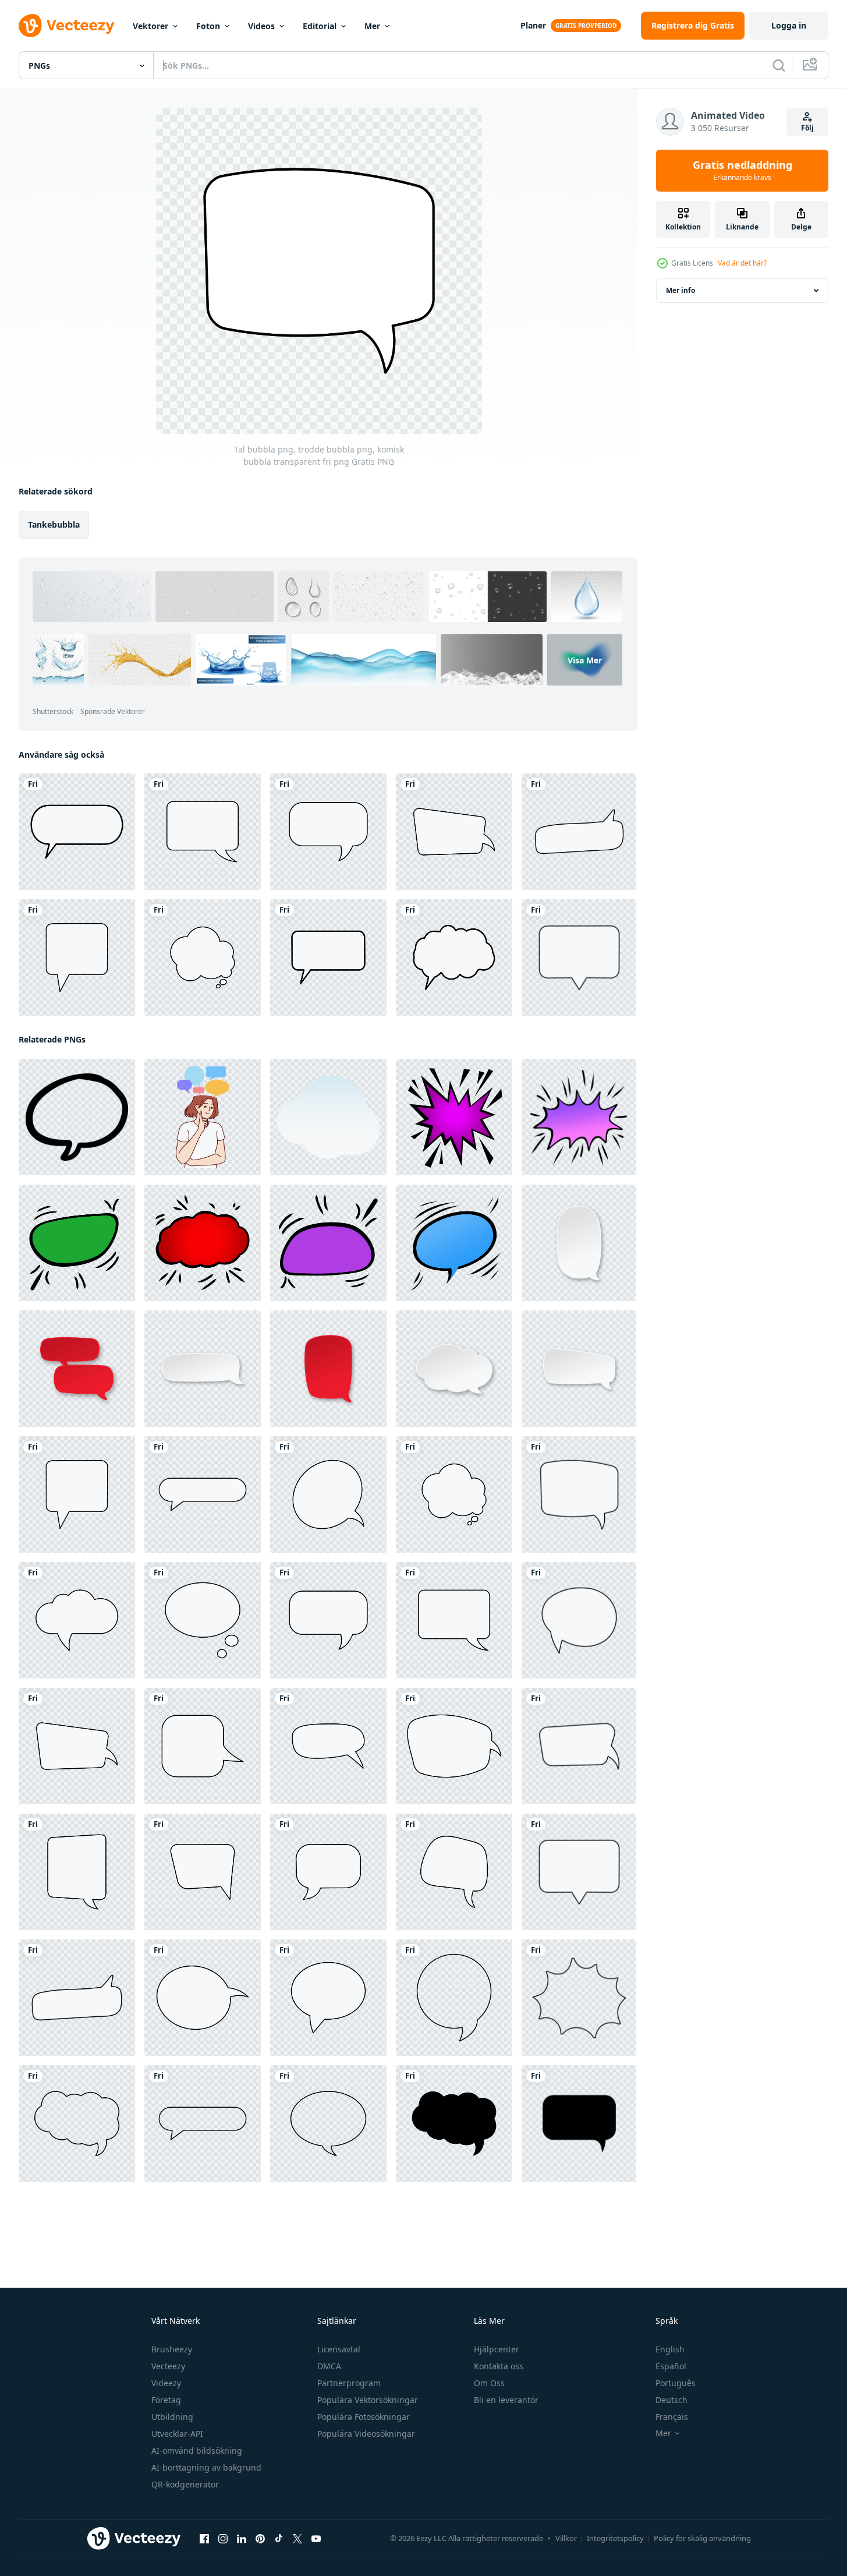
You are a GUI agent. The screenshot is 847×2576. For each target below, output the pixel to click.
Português (676, 2383)
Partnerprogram (349, 2383)
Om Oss (489, 2383)
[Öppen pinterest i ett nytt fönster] (260, 2539)
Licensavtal (339, 2349)
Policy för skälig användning (702, 2538)
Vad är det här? (742, 263)
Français (672, 2417)
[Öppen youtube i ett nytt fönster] (316, 2539)
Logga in (789, 25)
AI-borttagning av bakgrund (206, 2467)
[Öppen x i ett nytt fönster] (297, 2539)
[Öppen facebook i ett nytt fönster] (204, 2539)
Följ (807, 128)
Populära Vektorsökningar (368, 2400)
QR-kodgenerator (185, 2484)
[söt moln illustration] (328, 1117)
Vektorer (150, 26)
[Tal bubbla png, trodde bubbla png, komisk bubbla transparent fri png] (203, 832)
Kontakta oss (499, 2366)
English (670, 2349)
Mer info (681, 290)
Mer (372, 26)
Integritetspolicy (615, 2538)
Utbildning (172, 2417)
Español (671, 2366)
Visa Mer (585, 660)
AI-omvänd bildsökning (197, 2450)
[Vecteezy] (66, 26)
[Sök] (779, 65)
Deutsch (671, 2400)
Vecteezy (168, 2366)
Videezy (166, 2383)
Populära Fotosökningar (364, 2417)
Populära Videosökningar (366, 2434)
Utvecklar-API (177, 2434)
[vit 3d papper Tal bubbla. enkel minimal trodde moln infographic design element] (454, 1369)
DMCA (329, 2366)
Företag (166, 2400)
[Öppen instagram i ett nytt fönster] (223, 2539)
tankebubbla (54, 524)
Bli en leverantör (506, 2400)
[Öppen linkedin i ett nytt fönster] (242, 2539)
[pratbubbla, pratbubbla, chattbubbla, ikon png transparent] (77, 832)
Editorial (320, 26)
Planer (533, 25)
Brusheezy (172, 2349)
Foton (208, 26)
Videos (261, 26)
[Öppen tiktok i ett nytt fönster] (279, 2539)
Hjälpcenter (497, 2349)
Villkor (566, 2538)
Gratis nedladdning (743, 171)
